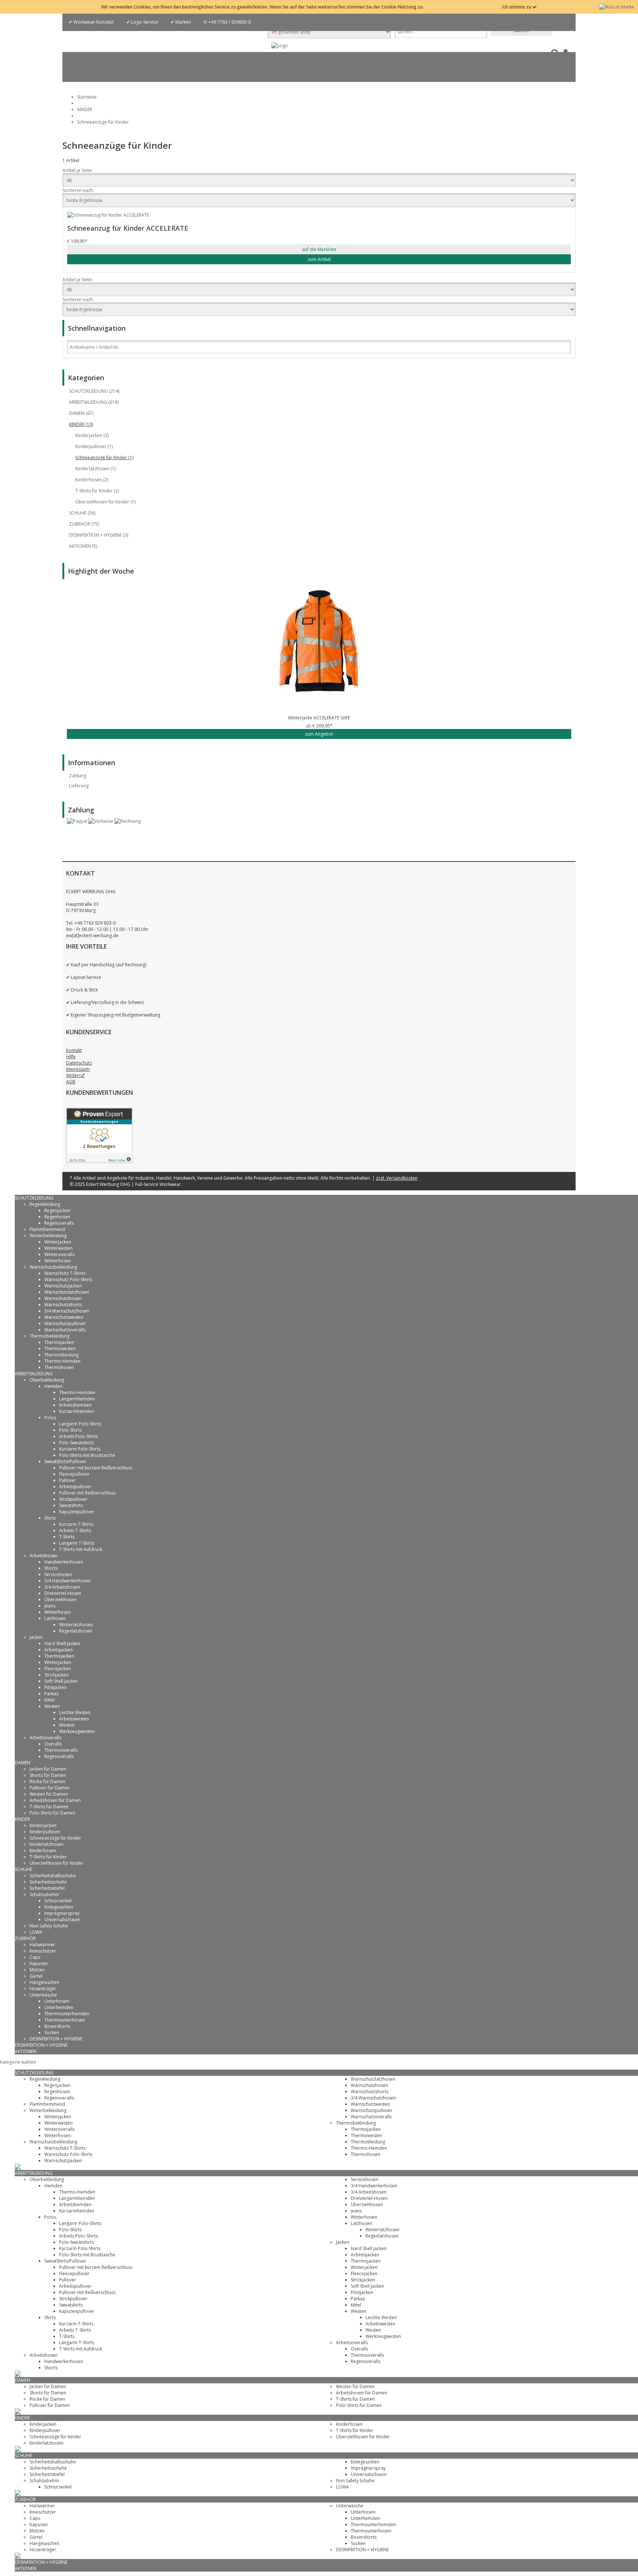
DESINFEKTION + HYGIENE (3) (99, 535)
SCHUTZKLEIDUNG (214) (94, 391)
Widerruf (75, 1075)
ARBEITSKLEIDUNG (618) (94, 402)
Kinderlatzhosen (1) (95, 469)
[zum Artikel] (319, 648)
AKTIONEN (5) (83, 546)
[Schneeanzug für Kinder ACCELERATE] (319, 215)
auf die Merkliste (319, 249)
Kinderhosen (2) (92, 480)
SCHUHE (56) (82, 513)
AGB (71, 1082)
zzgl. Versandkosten (397, 1178)
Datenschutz (79, 1063)
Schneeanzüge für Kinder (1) (104, 458)
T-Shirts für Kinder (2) (97, 491)
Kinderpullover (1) (94, 446)
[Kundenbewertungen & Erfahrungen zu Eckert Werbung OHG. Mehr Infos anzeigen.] (99, 1161)
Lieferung (79, 786)
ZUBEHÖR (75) (84, 524)
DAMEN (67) (81, 413)
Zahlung (78, 776)
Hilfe (71, 1057)
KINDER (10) (81, 424)
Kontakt (74, 1050)
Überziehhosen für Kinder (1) (105, 502)
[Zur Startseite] (280, 46)
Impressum (78, 1069)
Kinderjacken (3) (92, 435)
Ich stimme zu (517, 7)
